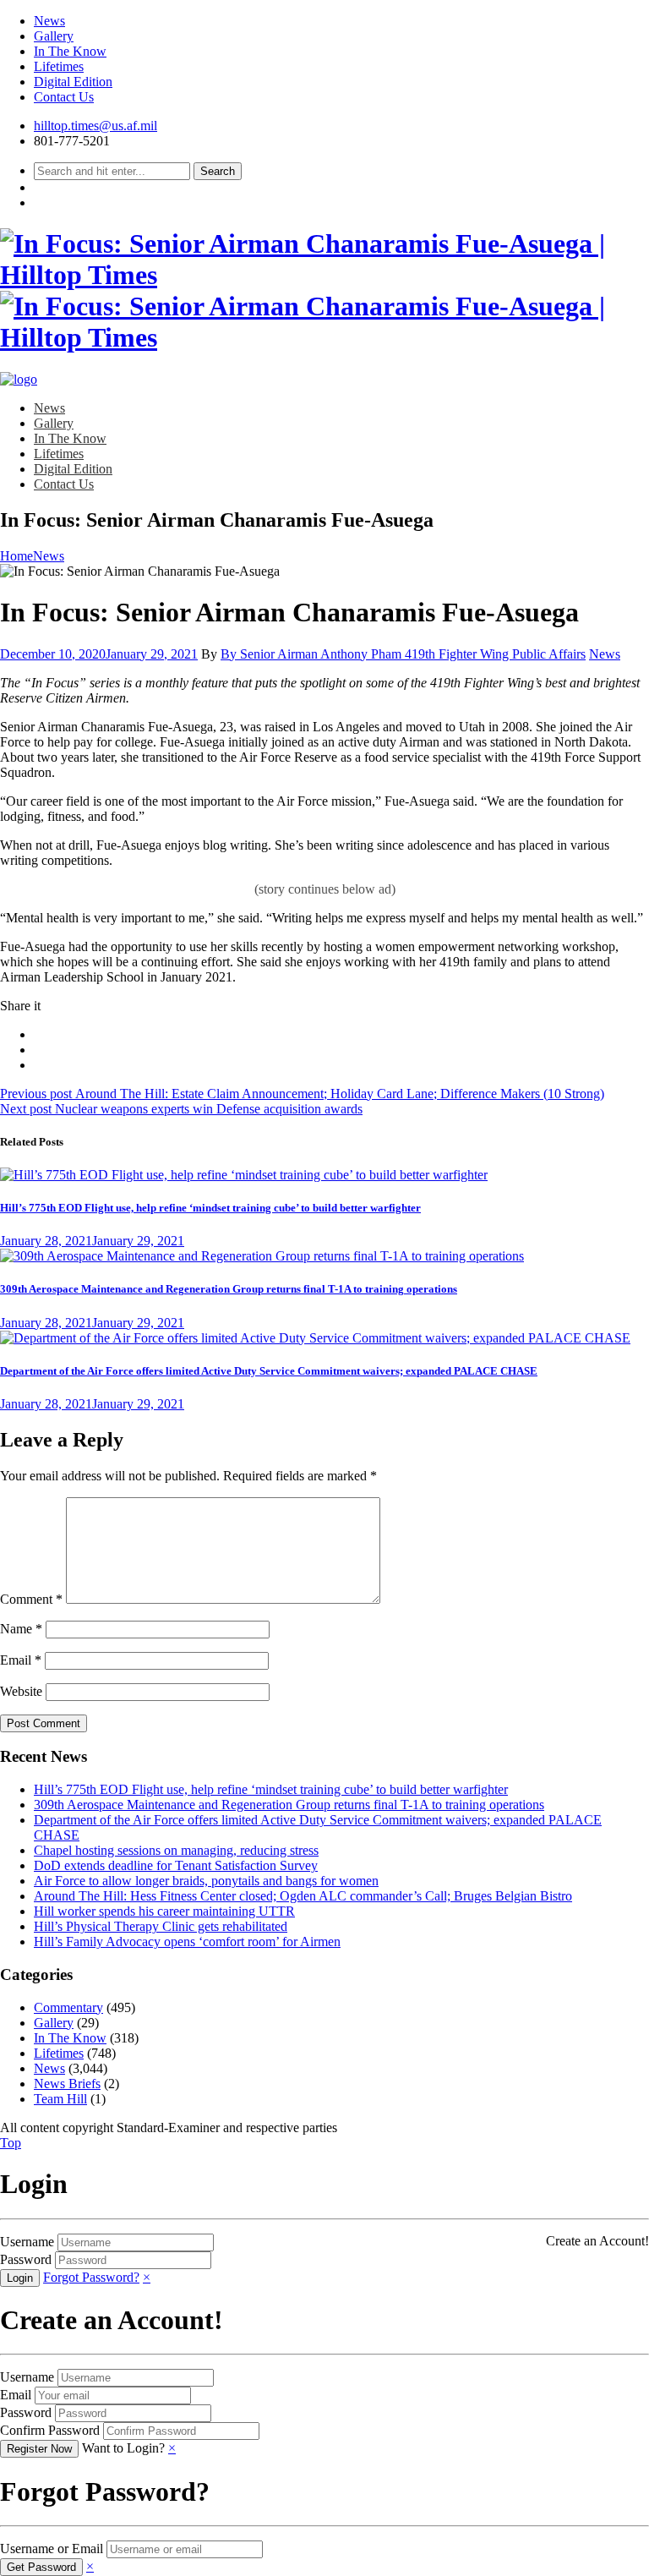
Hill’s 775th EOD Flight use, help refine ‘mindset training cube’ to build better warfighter (210, 1208)
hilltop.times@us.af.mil (95, 126)
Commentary (68, 2007)
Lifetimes (59, 66)
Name (21, 1629)
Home (16, 556)
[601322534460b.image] (244, 1175)
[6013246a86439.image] (315, 1338)
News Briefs (67, 2084)
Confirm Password (50, 2430)
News (49, 21)
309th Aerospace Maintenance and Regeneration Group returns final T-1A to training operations (229, 1289)
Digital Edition (73, 82)
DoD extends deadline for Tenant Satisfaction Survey (176, 1865)
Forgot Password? (91, 2277)
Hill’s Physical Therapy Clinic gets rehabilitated (161, 1926)
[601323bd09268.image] (262, 1256)
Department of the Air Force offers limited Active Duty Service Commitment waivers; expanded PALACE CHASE (269, 1371)
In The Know (70, 51)
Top (11, 2143)
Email (21, 1660)
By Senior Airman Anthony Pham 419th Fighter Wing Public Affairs (403, 654)
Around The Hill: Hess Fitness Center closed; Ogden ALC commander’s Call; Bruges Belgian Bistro (303, 1896)
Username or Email (52, 2549)
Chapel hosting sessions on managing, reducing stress (176, 1850)
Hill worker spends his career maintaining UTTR (164, 1911)
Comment (31, 1599)
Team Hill (60, 2099)
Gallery (54, 36)
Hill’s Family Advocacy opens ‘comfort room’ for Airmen (187, 1942)
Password (26, 2259)
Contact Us (64, 97)
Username (27, 2242)
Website (21, 1691)
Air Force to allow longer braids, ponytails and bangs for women (206, 1881)
